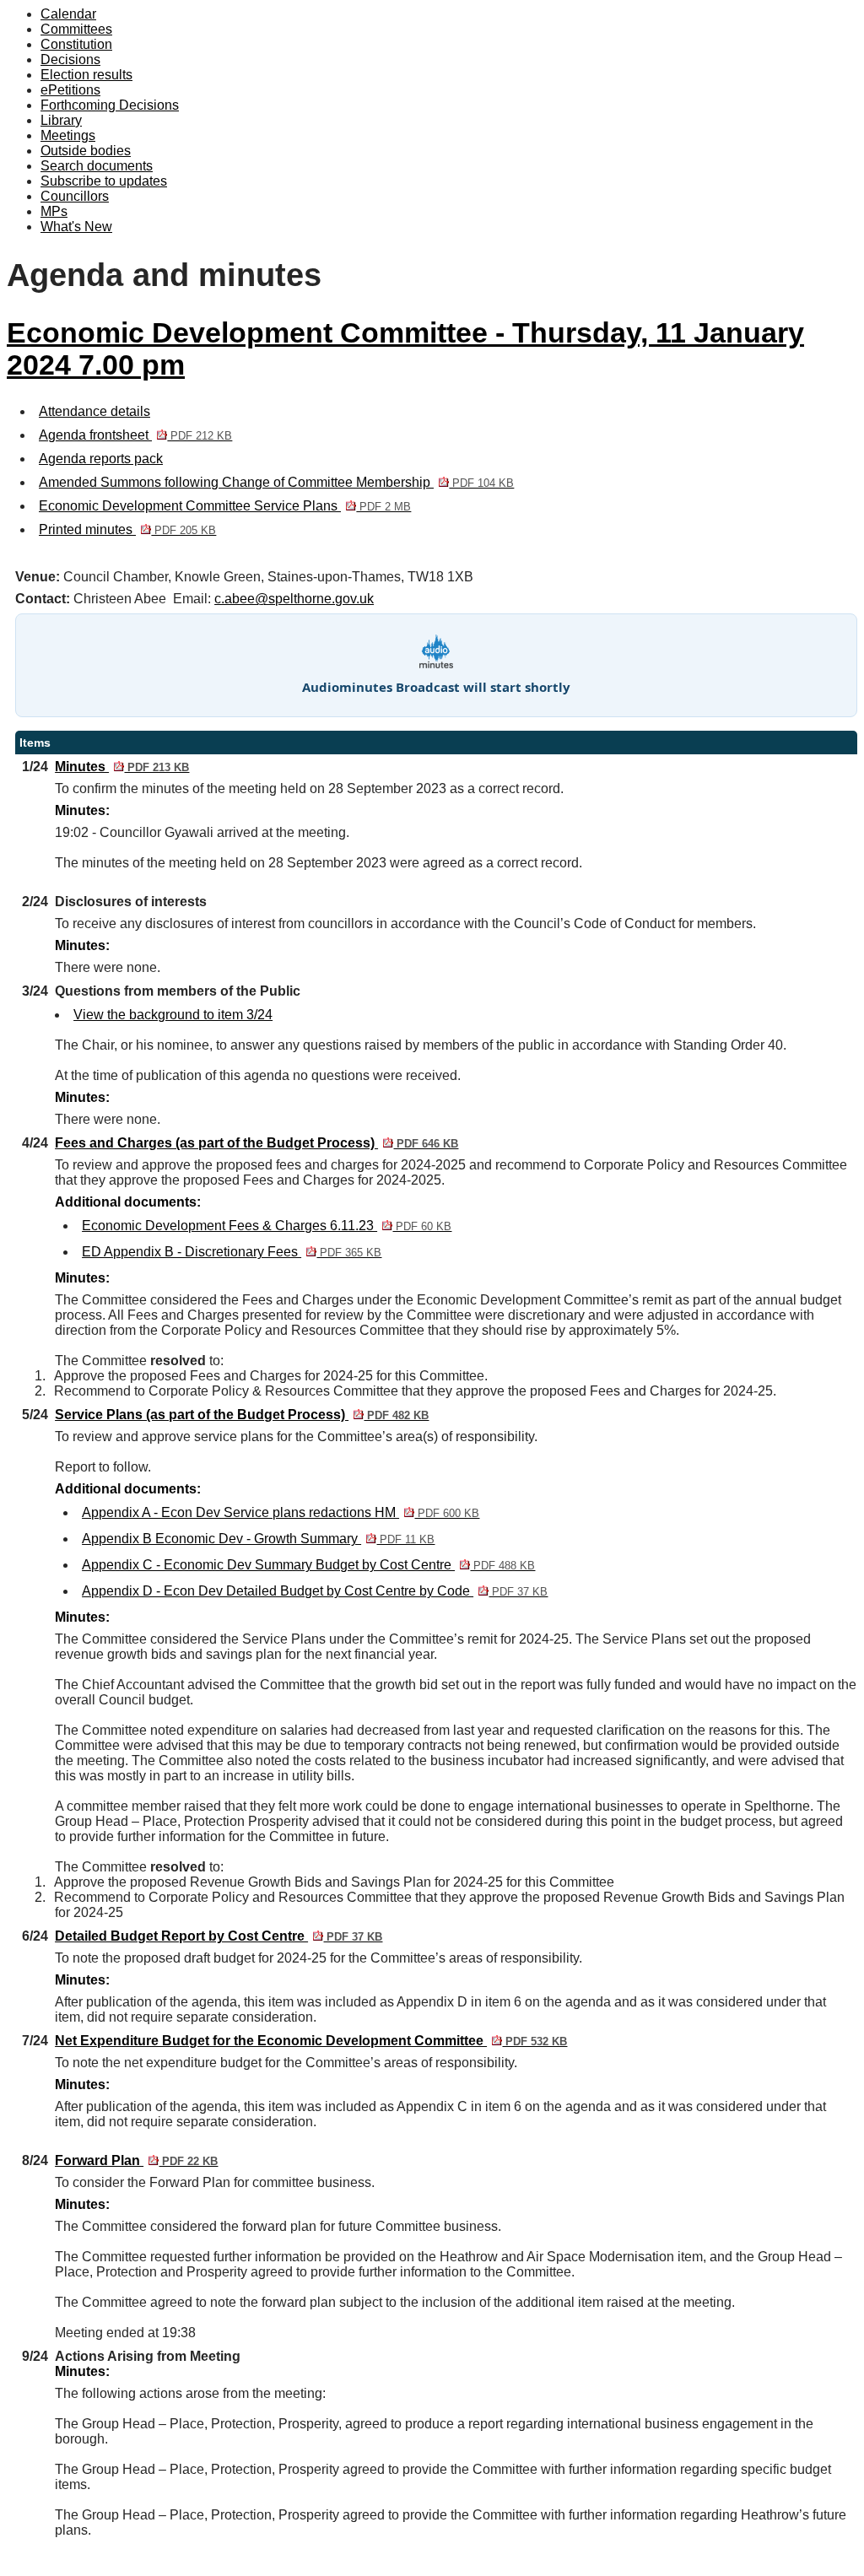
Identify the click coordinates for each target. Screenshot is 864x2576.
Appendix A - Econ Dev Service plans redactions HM (281, 1512)
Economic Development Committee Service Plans (225, 506)
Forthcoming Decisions (110, 105)
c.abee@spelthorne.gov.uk (294, 599)
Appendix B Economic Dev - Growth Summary (258, 1539)
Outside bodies (86, 151)
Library (61, 120)
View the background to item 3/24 (173, 1015)
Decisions (70, 59)
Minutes (122, 767)
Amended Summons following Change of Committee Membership (276, 482)
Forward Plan (136, 2160)
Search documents (97, 166)
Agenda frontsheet (135, 435)
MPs (54, 211)
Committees (76, 29)
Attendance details (94, 411)
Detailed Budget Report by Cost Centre (219, 1936)
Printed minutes (127, 529)
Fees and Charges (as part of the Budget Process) (256, 1143)
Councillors (75, 196)
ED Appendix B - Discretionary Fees (232, 1252)
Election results (86, 75)
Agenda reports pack (101, 459)
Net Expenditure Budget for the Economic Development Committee (311, 2041)
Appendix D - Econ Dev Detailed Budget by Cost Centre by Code (315, 1591)
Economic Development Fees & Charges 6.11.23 (267, 1226)
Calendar (68, 14)
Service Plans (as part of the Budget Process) (242, 1415)
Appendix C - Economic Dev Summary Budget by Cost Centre (308, 1565)
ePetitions (70, 90)
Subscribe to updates (104, 181)
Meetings (68, 135)
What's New (76, 227)
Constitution (76, 44)
